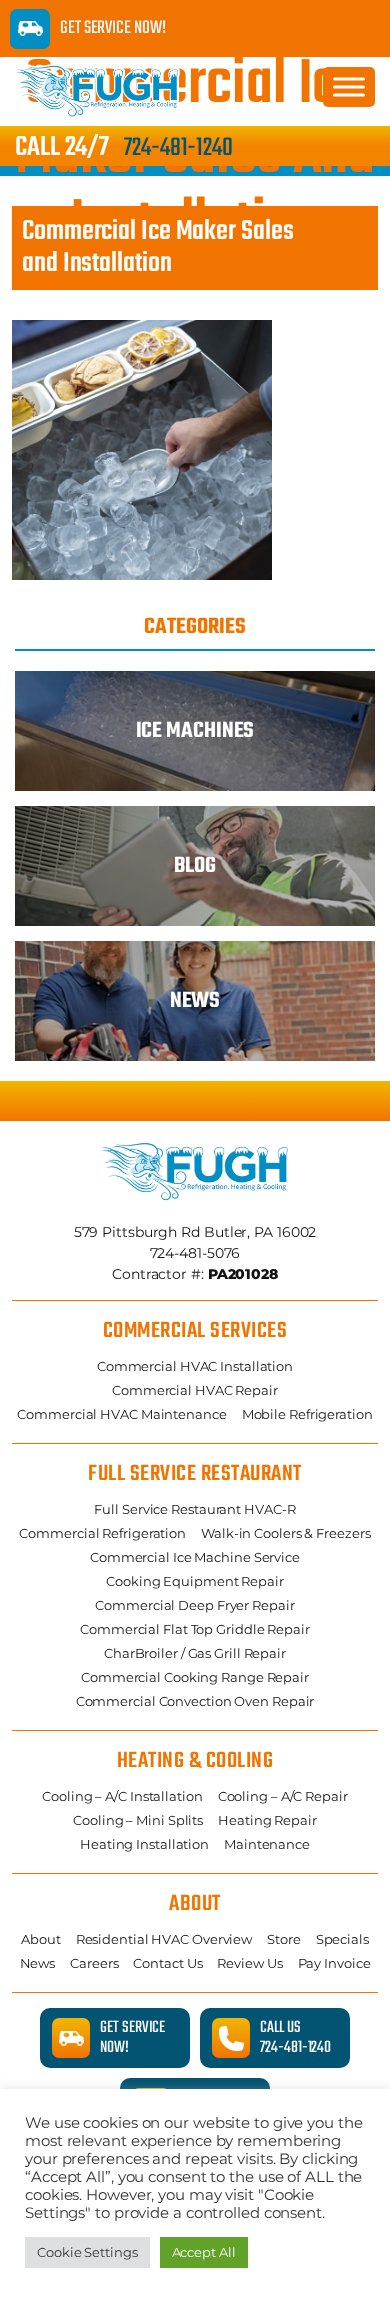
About (41, 1939)
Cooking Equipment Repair (195, 1581)
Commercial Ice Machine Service (195, 1557)
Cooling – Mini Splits (138, 1820)
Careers (94, 1963)
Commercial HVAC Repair (195, 1390)
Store (284, 1939)
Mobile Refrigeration (307, 1414)
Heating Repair (267, 1820)
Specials (342, 1939)
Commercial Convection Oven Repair (195, 1701)
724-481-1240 (178, 148)
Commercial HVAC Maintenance (121, 1414)
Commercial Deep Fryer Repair (194, 1605)
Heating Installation (144, 1844)
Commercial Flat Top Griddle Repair (195, 1629)
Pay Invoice (334, 1963)
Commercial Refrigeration (102, 1533)
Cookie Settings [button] (87, 2252)
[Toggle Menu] (349, 86)
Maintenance (267, 1844)
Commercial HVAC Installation (195, 1366)
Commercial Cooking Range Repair (195, 1677)
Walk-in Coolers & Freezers (285, 1533)
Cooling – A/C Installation (122, 1796)
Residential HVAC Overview (164, 1939)
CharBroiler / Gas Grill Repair (195, 1653)
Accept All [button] (204, 2252)
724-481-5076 (195, 1253)
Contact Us (167, 1963)
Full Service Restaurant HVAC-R (194, 1509)
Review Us (249, 1963)
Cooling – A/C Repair (283, 1796)
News (38, 1963)
